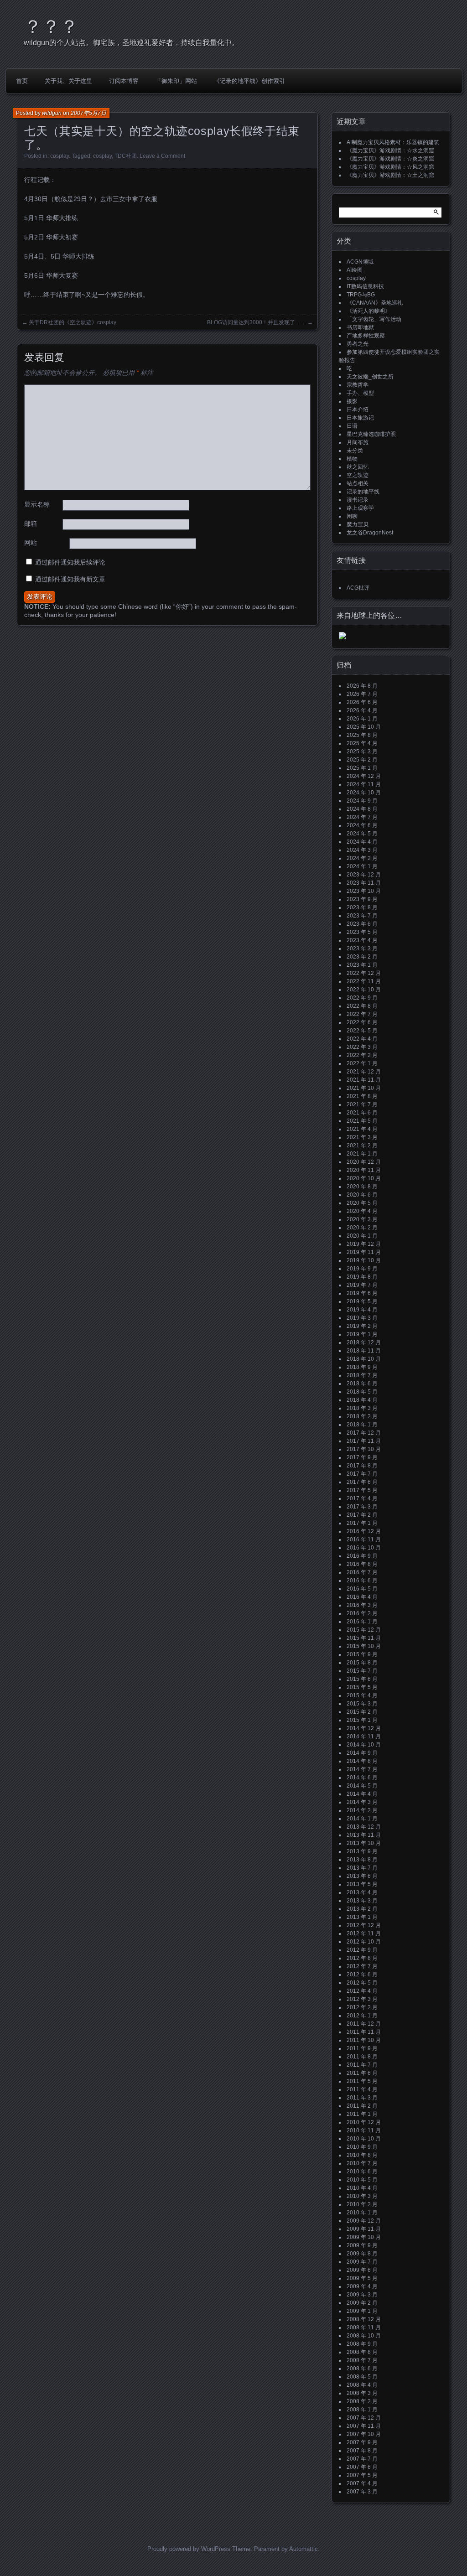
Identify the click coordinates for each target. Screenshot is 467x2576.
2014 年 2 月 (362, 1810)
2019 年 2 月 (362, 1326)
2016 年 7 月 (362, 1572)
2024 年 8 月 (362, 809)
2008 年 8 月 (362, 2352)
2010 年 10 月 (364, 2139)
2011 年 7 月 (362, 2065)
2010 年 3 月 (362, 2196)
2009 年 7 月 (362, 2262)
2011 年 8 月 (362, 2057)
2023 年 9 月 (362, 899)
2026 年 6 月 (362, 702)
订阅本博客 (124, 81)
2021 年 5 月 (362, 1121)
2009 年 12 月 (364, 2221)
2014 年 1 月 (362, 1819)
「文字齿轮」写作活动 (374, 319)
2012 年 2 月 (362, 2007)
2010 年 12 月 (364, 2122)
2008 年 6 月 (362, 2369)
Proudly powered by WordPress (189, 2549)
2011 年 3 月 (362, 2098)
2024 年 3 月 (362, 850)
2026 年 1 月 (362, 719)
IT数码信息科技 (365, 286)
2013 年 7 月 (362, 1868)
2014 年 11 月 (364, 1736)
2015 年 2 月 (362, 1712)
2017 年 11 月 (364, 1441)
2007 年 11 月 (364, 2426)
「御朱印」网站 (176, 81)
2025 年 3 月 (362, 752)
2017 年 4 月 (362, 1498)
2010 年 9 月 (362, 2147)
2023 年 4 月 (362, 940)
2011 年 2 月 (362, 2106)
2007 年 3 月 (362, 2492)
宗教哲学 (358, 385)
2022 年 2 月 (362, 1055)
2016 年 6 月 (362, 1581)
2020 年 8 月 (362, 1187)
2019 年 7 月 (362, 1285)
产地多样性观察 (366, 336)
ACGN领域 (360, 262)
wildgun (52, 113)
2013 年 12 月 (364, 1827)
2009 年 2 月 (362, 2303)
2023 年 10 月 (364, 891)
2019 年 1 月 (362, 1334)
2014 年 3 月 (362, 1802)
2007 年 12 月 (364, 2418)
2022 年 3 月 (362, 1047)
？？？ (51, 26)
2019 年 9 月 (362, 1269)
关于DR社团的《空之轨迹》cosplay (73, 322)
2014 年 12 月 (364, 1728)
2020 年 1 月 (362, 1236)
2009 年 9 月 (362, 2245)
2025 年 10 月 (364, 727)
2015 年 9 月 (362, 1654)
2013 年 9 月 (362, 1851)
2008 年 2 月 (362, 2401)
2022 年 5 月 (362, 1031)
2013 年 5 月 (362, 1884)
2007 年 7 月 (362, 2459)
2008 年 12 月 (364, 2319)
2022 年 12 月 (364, 973)
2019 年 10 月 (364, 1260)
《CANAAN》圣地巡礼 (375, 303)
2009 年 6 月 (362, 2270)
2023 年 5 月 (362, 932)
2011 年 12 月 (364, 2024)
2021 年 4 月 (362, 1129)
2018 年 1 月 (362, 1425)
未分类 (355, 451)
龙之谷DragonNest (370, 533)
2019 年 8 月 (362, 1277)
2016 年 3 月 (362, 1605)
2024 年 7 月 (362, 817)
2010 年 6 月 (362, 2172)
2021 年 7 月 (362, 1104)
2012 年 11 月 (364, 1933)
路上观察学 (360, 508)
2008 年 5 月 (362, 2377)
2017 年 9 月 (362, 1457)
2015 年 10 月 (364, 1646)
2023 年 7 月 (362, 916)
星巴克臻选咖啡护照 (371, 434)
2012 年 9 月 (362, 1950)
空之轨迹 (358, 475)
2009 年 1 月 (362, 2311)
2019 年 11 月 (364, 1252)
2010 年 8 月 (362, 2155)
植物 (352, 459)
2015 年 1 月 (362, 1720)
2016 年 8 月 (362, 1564)
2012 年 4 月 (362, 1991)
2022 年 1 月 (362, 1063)
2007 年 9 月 (362, 2442)
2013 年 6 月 (362, 1876)
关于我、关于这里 (68, 81)
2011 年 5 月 (362, 2081)
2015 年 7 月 (362, 1671)
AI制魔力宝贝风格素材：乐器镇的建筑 (393, 142)
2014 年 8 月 (362, 1761)
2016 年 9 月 (362, 1556)
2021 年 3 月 (362, 1137)
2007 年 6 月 (362, 2467)
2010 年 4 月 (362, 2188)
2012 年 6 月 (362, 1975)
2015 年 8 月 (362, 1663)
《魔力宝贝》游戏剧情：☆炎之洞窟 (390, 159)
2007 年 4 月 (362, 2483)
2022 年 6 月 (362, 1022)
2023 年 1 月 (362, 965)
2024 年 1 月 (362, 866)
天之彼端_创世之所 (370, 377)
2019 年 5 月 (362, 1301)
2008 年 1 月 (362, 2410)
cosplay (60, 156)
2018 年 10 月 (364, 1359)
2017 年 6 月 (362, 1482)
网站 (31, 543)
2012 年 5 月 (362, 1983)
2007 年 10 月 (364, 2434)
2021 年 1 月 (362, 1154)
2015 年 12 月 (364, 1630)
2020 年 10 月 (364, 1178)
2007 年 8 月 (362, 2451)
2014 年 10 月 (364, 1745)
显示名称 (37, 504)
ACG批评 (358, 588)
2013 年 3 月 (362, 1901)
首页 (22, 81)
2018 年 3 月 (362, 1408)
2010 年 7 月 (362, 2163)
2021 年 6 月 (362, 1113)
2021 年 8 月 (362, 1096)
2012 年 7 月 (362, 1966)
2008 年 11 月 (364, 2327)
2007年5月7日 (88, 113)
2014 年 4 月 (362, 1794)
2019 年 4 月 (362, 1310)
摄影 (352, 401)
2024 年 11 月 (364, 784)
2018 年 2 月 (362, 1416)
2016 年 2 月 (362, 1613)
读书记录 (358, 500)
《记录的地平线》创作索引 (249, 81)
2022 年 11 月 (364, 981)
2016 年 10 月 (364, 1548)
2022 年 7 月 (362, 1014)
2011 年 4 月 (362, 2089)
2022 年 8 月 (362, 1006)
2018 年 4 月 (362, 1400)
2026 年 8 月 (362, 686)
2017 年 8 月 (362, 1466)
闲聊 (352, 516)
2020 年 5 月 (362, 1203)
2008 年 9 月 (362, 2344)
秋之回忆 (358, 467)
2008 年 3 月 (362, 2393)
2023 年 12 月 (364, 875)
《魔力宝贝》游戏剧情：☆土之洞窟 (390, 175)
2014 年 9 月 (362, 1753)
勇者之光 (358, 344)
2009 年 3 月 (362, 2295)
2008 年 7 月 (362, 2360)
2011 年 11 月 (364, 2032)
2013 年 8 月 (362, 1860)
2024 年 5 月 (362, 834)
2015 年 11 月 (364, 1638)
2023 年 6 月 (362, 924)
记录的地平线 (363, 492)
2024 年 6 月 (362, 825)
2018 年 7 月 (362, 1375)
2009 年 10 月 (364, 2237)
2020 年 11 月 (364, 1170)
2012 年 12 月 (364, 1925)
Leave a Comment (162, 156)
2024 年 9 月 (362, 801)
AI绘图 (355, 270)
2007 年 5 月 (362, 2475)
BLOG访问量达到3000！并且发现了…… (257, 322)
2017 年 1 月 (362, 1523)
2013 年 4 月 (362, 1892)
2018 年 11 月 (364, 1351)
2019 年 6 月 (362, 1293)
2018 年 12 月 (364, 1342)
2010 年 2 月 (362, 2204)
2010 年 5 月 (362, 2180)
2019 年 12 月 (364, 1244)
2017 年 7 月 (362, 1474)
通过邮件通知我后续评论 (70, 562)
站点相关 (358, 483)
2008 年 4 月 (362, 2385)
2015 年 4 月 (362, 1695)
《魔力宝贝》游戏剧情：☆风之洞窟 (390, 167)
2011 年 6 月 (362, 2073)
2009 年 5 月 (362, 2278)
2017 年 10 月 (364, 1449)
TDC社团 (126, 156)
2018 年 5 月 (362, 1392)
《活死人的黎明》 (368, 311)
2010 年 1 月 (362, 2213)
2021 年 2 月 (362, 1145)
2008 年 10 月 (364, 2336)
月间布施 (358, 442)
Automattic (304, 2549)
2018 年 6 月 (362, 1384)
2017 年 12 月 (364, 1433)
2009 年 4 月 (362, 2286)
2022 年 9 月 (362, 998)
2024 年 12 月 (364, 776)
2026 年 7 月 (362, 694)
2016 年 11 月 (364, 1539)
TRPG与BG (361, 295)
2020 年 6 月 (362, 1195)
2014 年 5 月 (362, 1786)
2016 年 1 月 (362, 1622)
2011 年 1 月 (362, 2114)
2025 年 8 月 (362, 735)
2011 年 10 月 (364, 2040)
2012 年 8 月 (362, 1958)
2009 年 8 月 (362, 2254)
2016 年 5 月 (362, 1589)
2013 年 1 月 (362, 1917)
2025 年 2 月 (362, 760)
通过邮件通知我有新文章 (70, 579)
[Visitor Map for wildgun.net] (342, 638)
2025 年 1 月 (362, 768)
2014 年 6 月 (362, 1778)
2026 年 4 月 (362, 710)
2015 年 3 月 (362, 1704)
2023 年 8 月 (362, 907)
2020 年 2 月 (362, 1228)
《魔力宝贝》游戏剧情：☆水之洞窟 (390, 150)
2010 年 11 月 (364, 2130)
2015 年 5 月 (362, 1687)
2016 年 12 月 (364, 1531)
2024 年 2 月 (362, 858)
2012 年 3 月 (362, 1999)
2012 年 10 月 (364, 1942)
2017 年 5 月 (362, 1490)
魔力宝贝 (358, 524)
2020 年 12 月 (364, 1162)
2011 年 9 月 (362, 2048)
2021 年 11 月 (364, 1080)
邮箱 (31, 523)
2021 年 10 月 (364, 1088)
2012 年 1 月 (362, 2016)
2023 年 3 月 (362, 949)
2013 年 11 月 (364, 1835)
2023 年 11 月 (364, 883)
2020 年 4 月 (362, 1211)
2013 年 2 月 (362, 1909)
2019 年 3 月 (362, 1318)
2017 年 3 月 (362, 1507)
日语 (352, 426)
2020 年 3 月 (362, 1219)
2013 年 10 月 (364, 1843)
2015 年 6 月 (362, 1679)
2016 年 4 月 (362, 1597)
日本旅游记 (360, 418)
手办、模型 (360, 393)
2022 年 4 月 (362, 1039)
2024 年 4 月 (362, 842)
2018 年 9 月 (362, 1367)
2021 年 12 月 (364, 1072)
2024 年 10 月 (364, 793)
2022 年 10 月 (364, 990)
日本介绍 (358, 409)
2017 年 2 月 (362, 1515)
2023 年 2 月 (362, 957)
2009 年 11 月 (364, 2229)
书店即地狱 (360, 327)
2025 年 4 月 (362, 743)
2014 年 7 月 (362, 1769)
